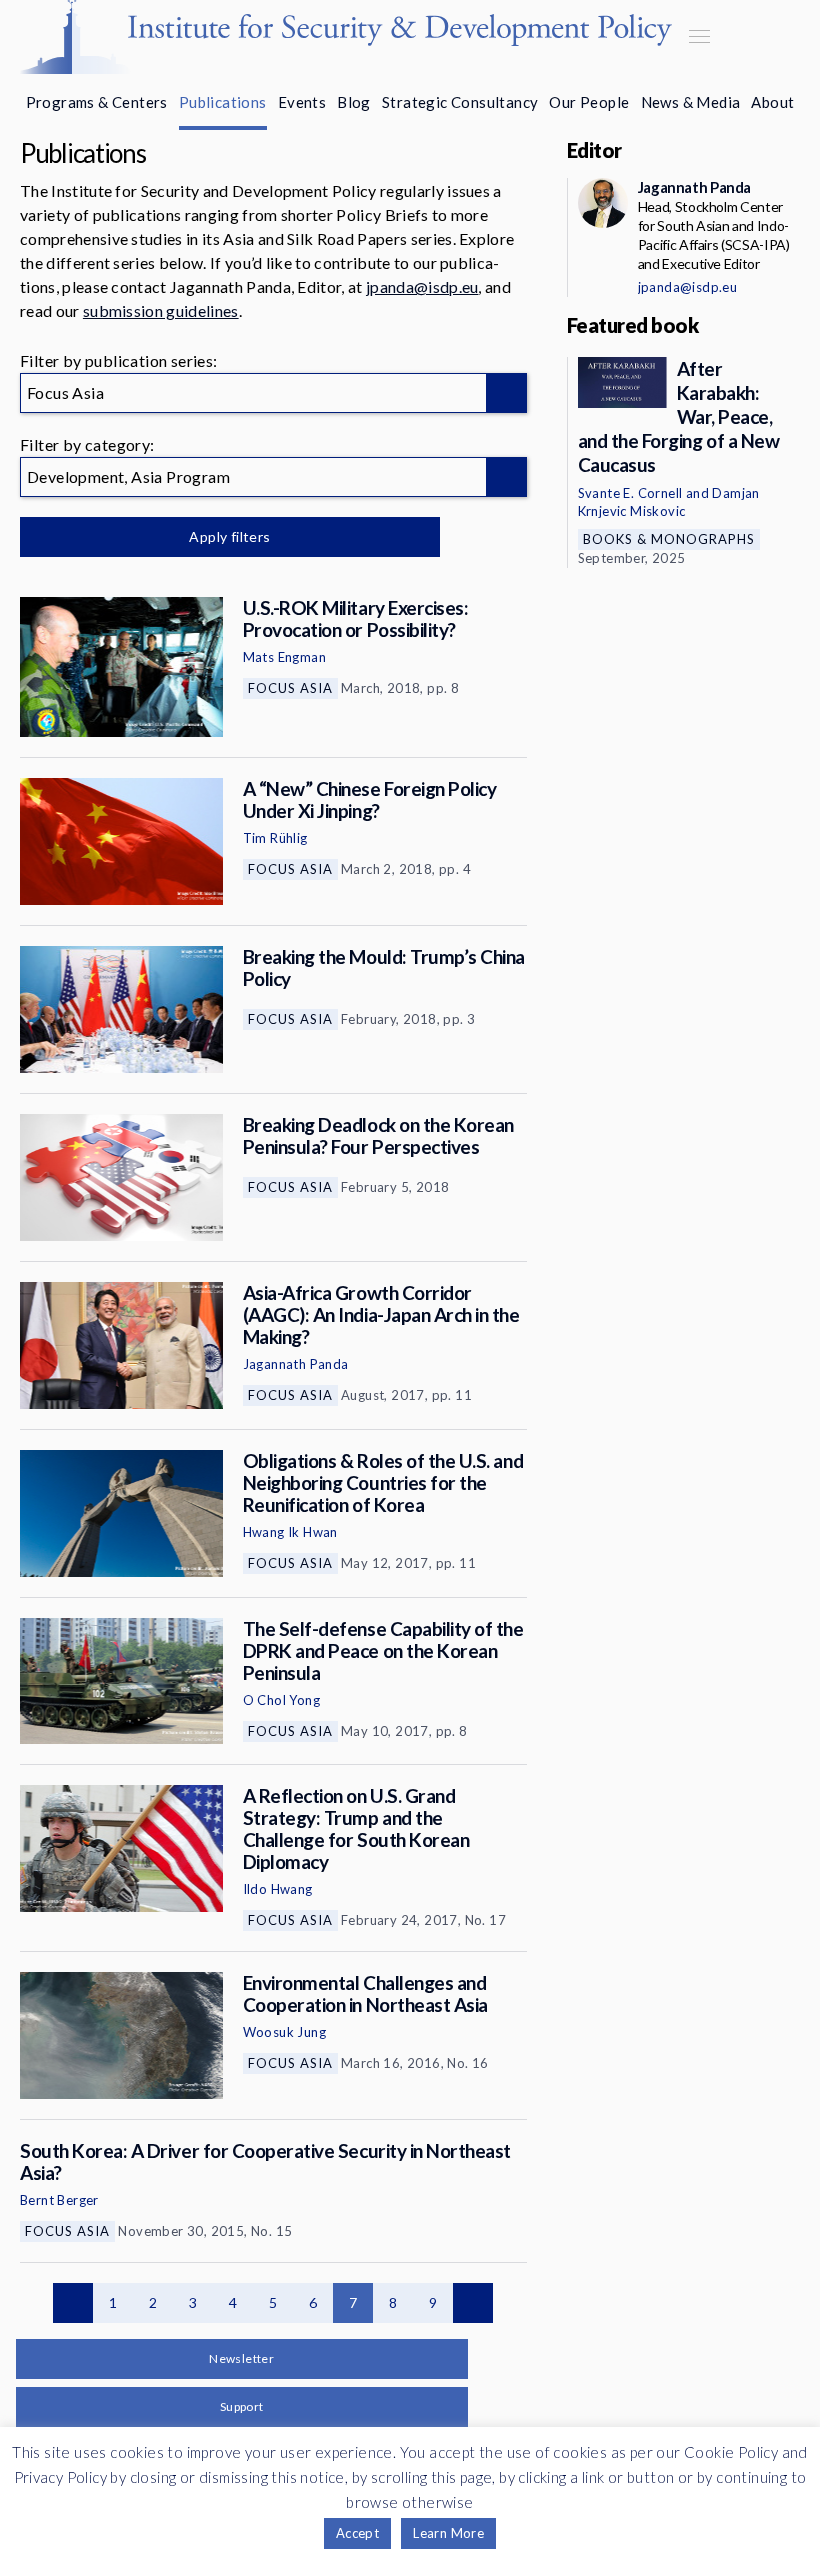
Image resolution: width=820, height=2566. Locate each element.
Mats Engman (284, 657)
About (772, 102)
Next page (473, 2303)
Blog (354, 102)
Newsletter (241, 2358)
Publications (223, 102)
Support (242, 2406)
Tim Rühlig (275, 838)
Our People (589, 102)
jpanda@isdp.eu (422, 286)
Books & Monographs (669, 539)
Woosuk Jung (284, 2032)
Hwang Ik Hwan (290, 1532)
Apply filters (229, 536)
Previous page (73, 2303)
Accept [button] (357, 2533)
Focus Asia (290, 688)
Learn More (448, 2533)
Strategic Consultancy (460, 102)
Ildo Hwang (278, 1889)
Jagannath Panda (296, 1364)
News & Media (691, 102)
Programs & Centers (97, 102)
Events (302, 102)
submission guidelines (161, 310)
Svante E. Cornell (630, 493)
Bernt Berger (59, 2200)
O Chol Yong (281, 1700)
